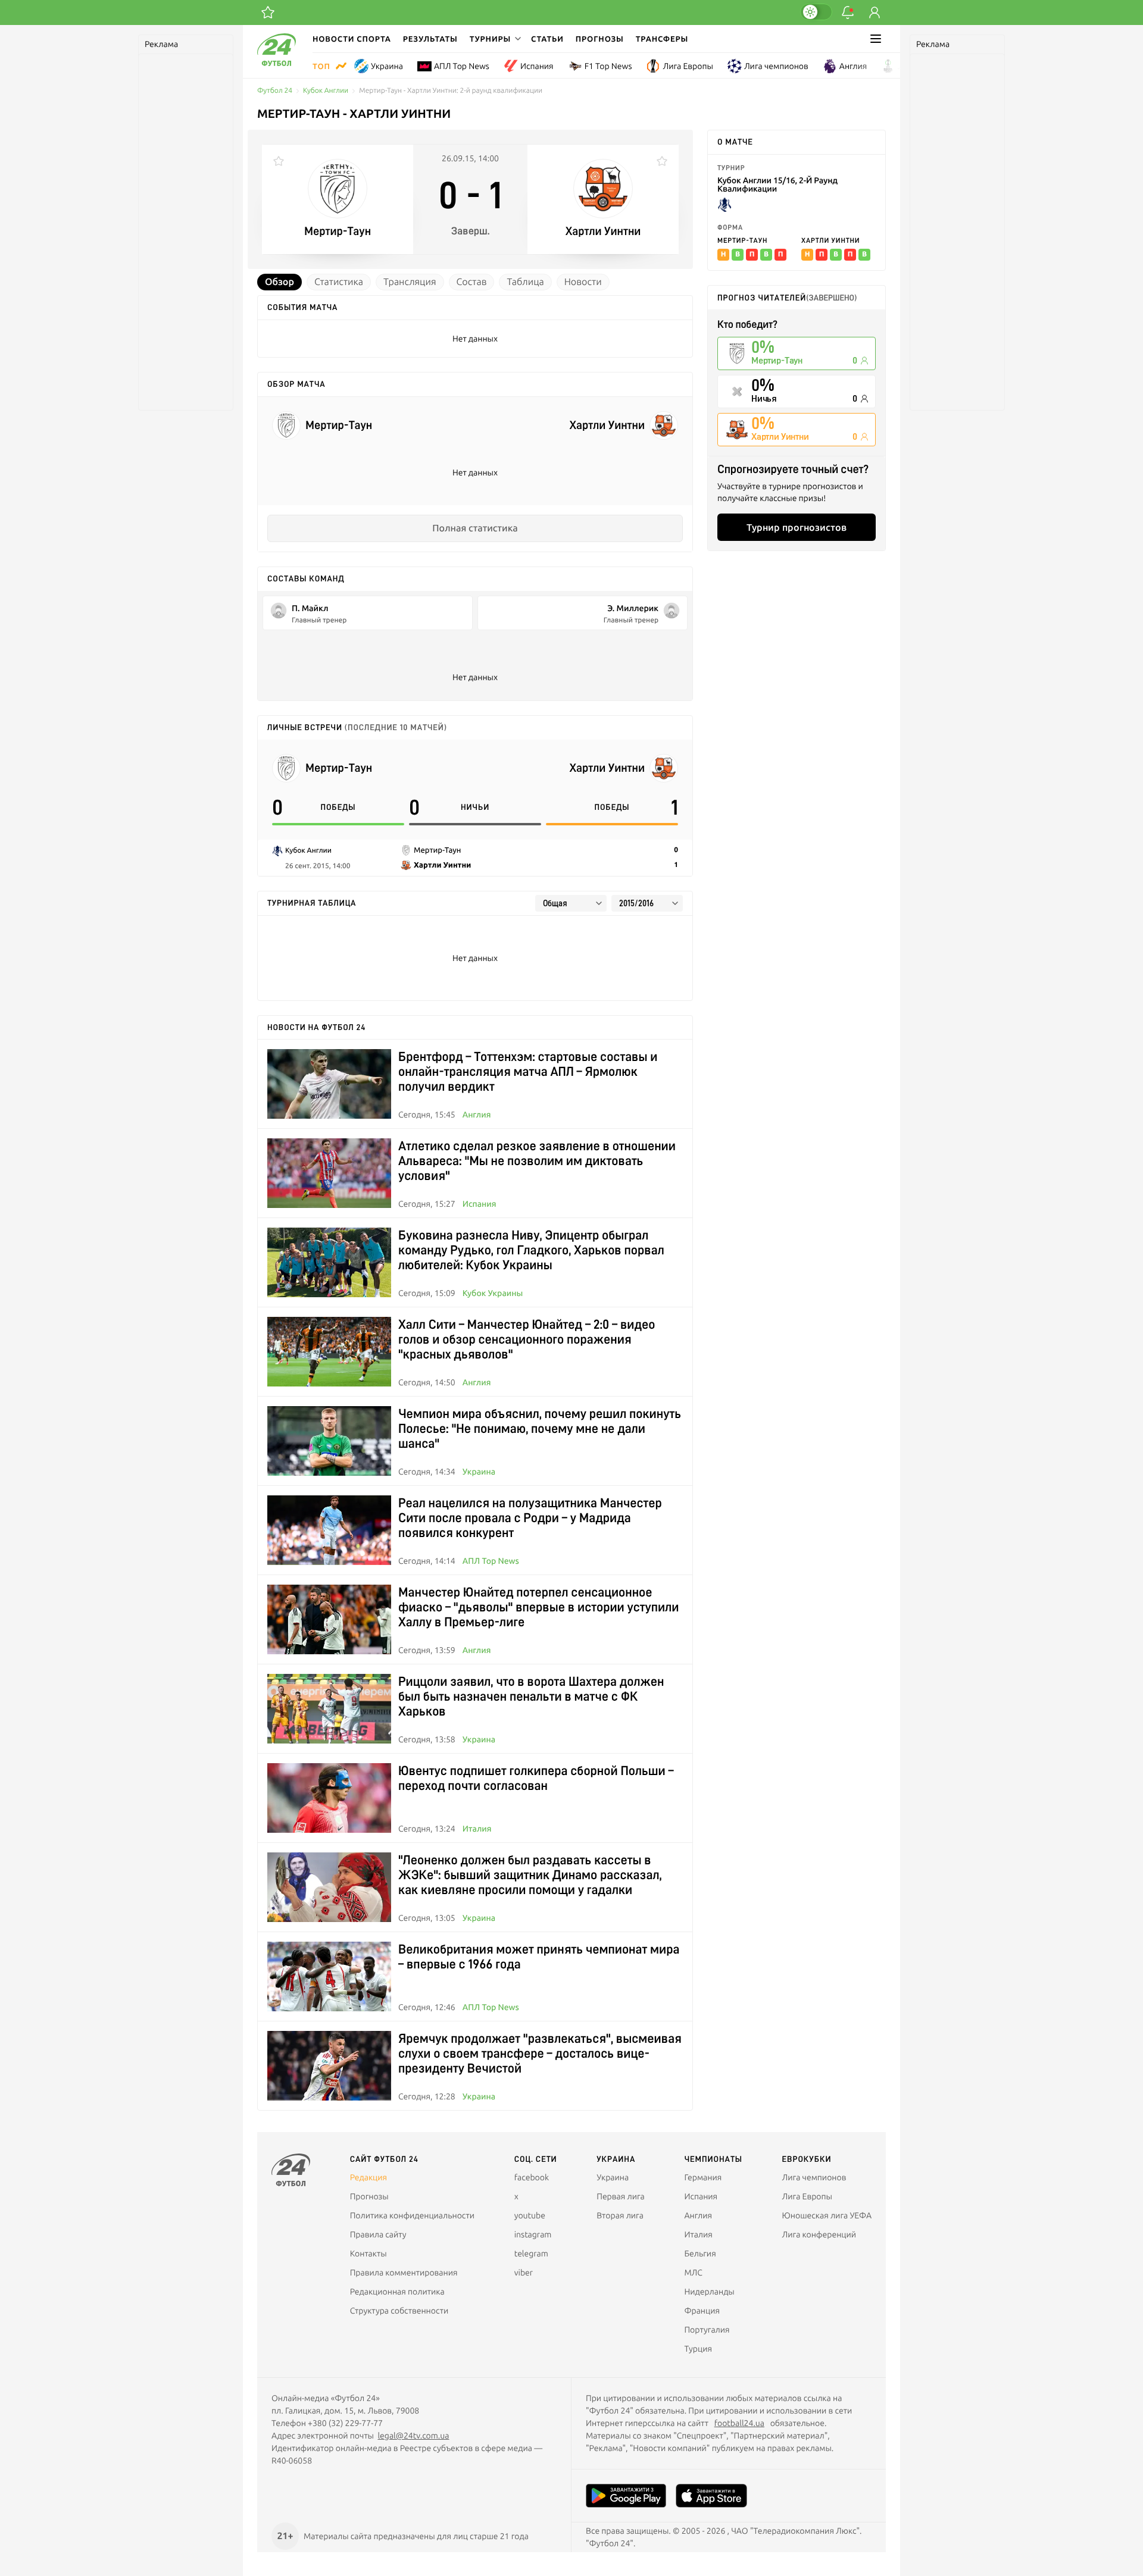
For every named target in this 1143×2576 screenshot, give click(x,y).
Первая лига (621, 2196)
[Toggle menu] (876, 39)
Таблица (525, 282)
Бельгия (700, 2253)
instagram (533, 2234)
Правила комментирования (404, 2273)
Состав (472, 282)
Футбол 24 (275, 91)
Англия (853, 66)
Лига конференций (819, 2234)
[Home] (277, 63)
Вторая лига (620, 2215)
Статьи (547, 39)
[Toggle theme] (816, 12)
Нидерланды (709, 2292)
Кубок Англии (326, 91)
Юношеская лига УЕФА (827, 2215)
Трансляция (410, 282)
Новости (583, 282)
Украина (387, 66)
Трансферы (662, 39)
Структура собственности (399, 2311)
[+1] (268, 12)
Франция (702, 2311)
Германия (703, 2177)
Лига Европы (688, 66)
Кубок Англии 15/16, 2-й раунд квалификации (777, 185)
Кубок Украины (493, 1293)
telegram (531, 2253)
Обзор (279, 282)
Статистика (339, 282)
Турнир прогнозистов (797, 527)
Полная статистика (475, 528)
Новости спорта (352, 39)
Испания (537, 66)
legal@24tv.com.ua (413, 2436)
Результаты (430, 39)
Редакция (368, 2177)
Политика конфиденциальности (412, 2215)
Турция (698, 2349)
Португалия (707, 2330)
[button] (494, 39)
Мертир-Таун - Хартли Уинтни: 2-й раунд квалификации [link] (451, 91)
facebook (532, 2177)
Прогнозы (600, 39)
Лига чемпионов (776, 66)
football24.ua (739, 2423)
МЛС (693, 2273)
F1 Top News (608, 66)
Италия (477, 1829)
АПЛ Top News (462, 66)
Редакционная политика (397, 2292)
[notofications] (848, 12)
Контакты (368, 2253)
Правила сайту (378, 2234)
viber (524, 2273)
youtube (530, 2215)
